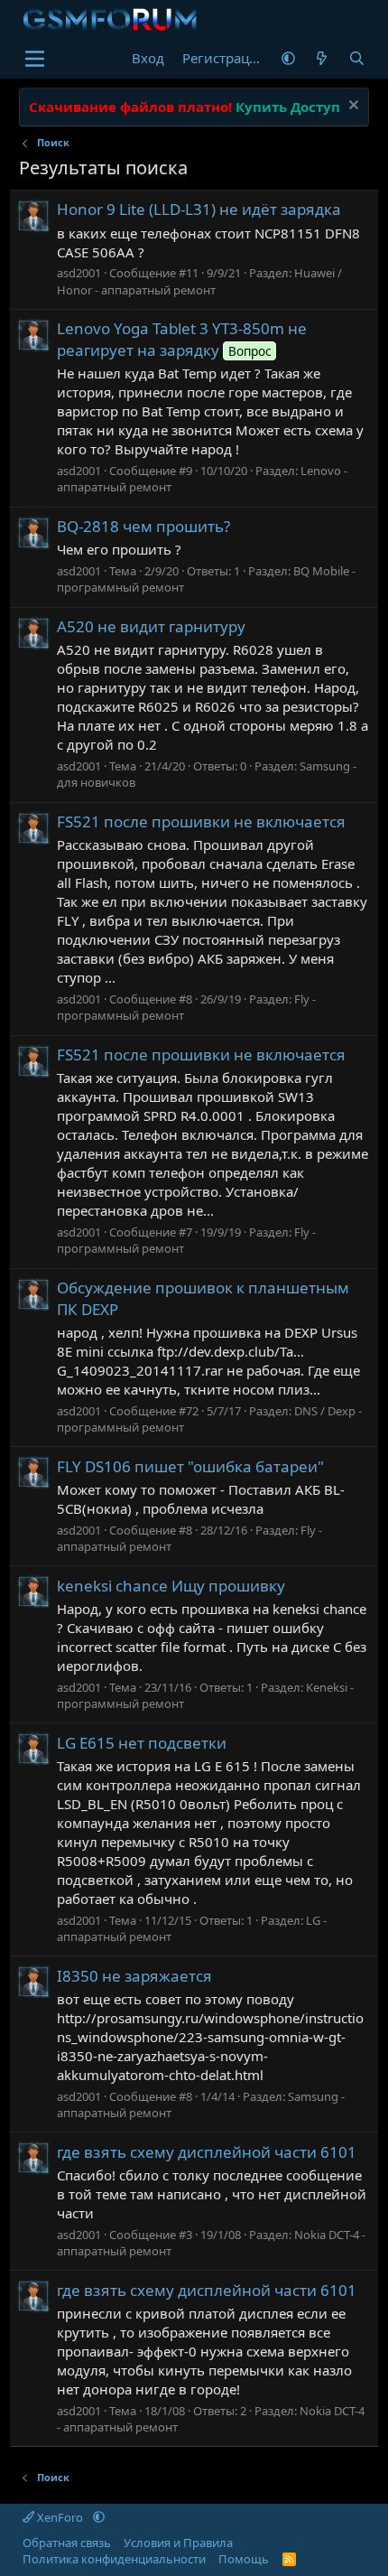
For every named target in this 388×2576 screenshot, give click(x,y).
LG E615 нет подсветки (142, 1743)
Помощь (244, 2559)
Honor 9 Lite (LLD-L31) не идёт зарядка (199, 209)
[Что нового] (322, 58)
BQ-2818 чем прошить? (143, 526)
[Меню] (35, 59)
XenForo (60, 2517)
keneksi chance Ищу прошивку (171, 1586)
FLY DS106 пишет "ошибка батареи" (190, 1466)
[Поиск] (357, 58)
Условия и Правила (178, 2543)
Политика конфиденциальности (114, 2559)
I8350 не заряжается (134, 1976)
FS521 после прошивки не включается (201, 821)
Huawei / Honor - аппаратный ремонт (199, 281)
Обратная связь (67, 2543)
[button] (288, 58)
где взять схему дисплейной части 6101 (207, 2152)
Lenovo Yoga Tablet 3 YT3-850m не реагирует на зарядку (182, 339)
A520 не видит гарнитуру (151, 626)
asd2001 (79, 273)
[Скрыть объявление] (351, 107)
